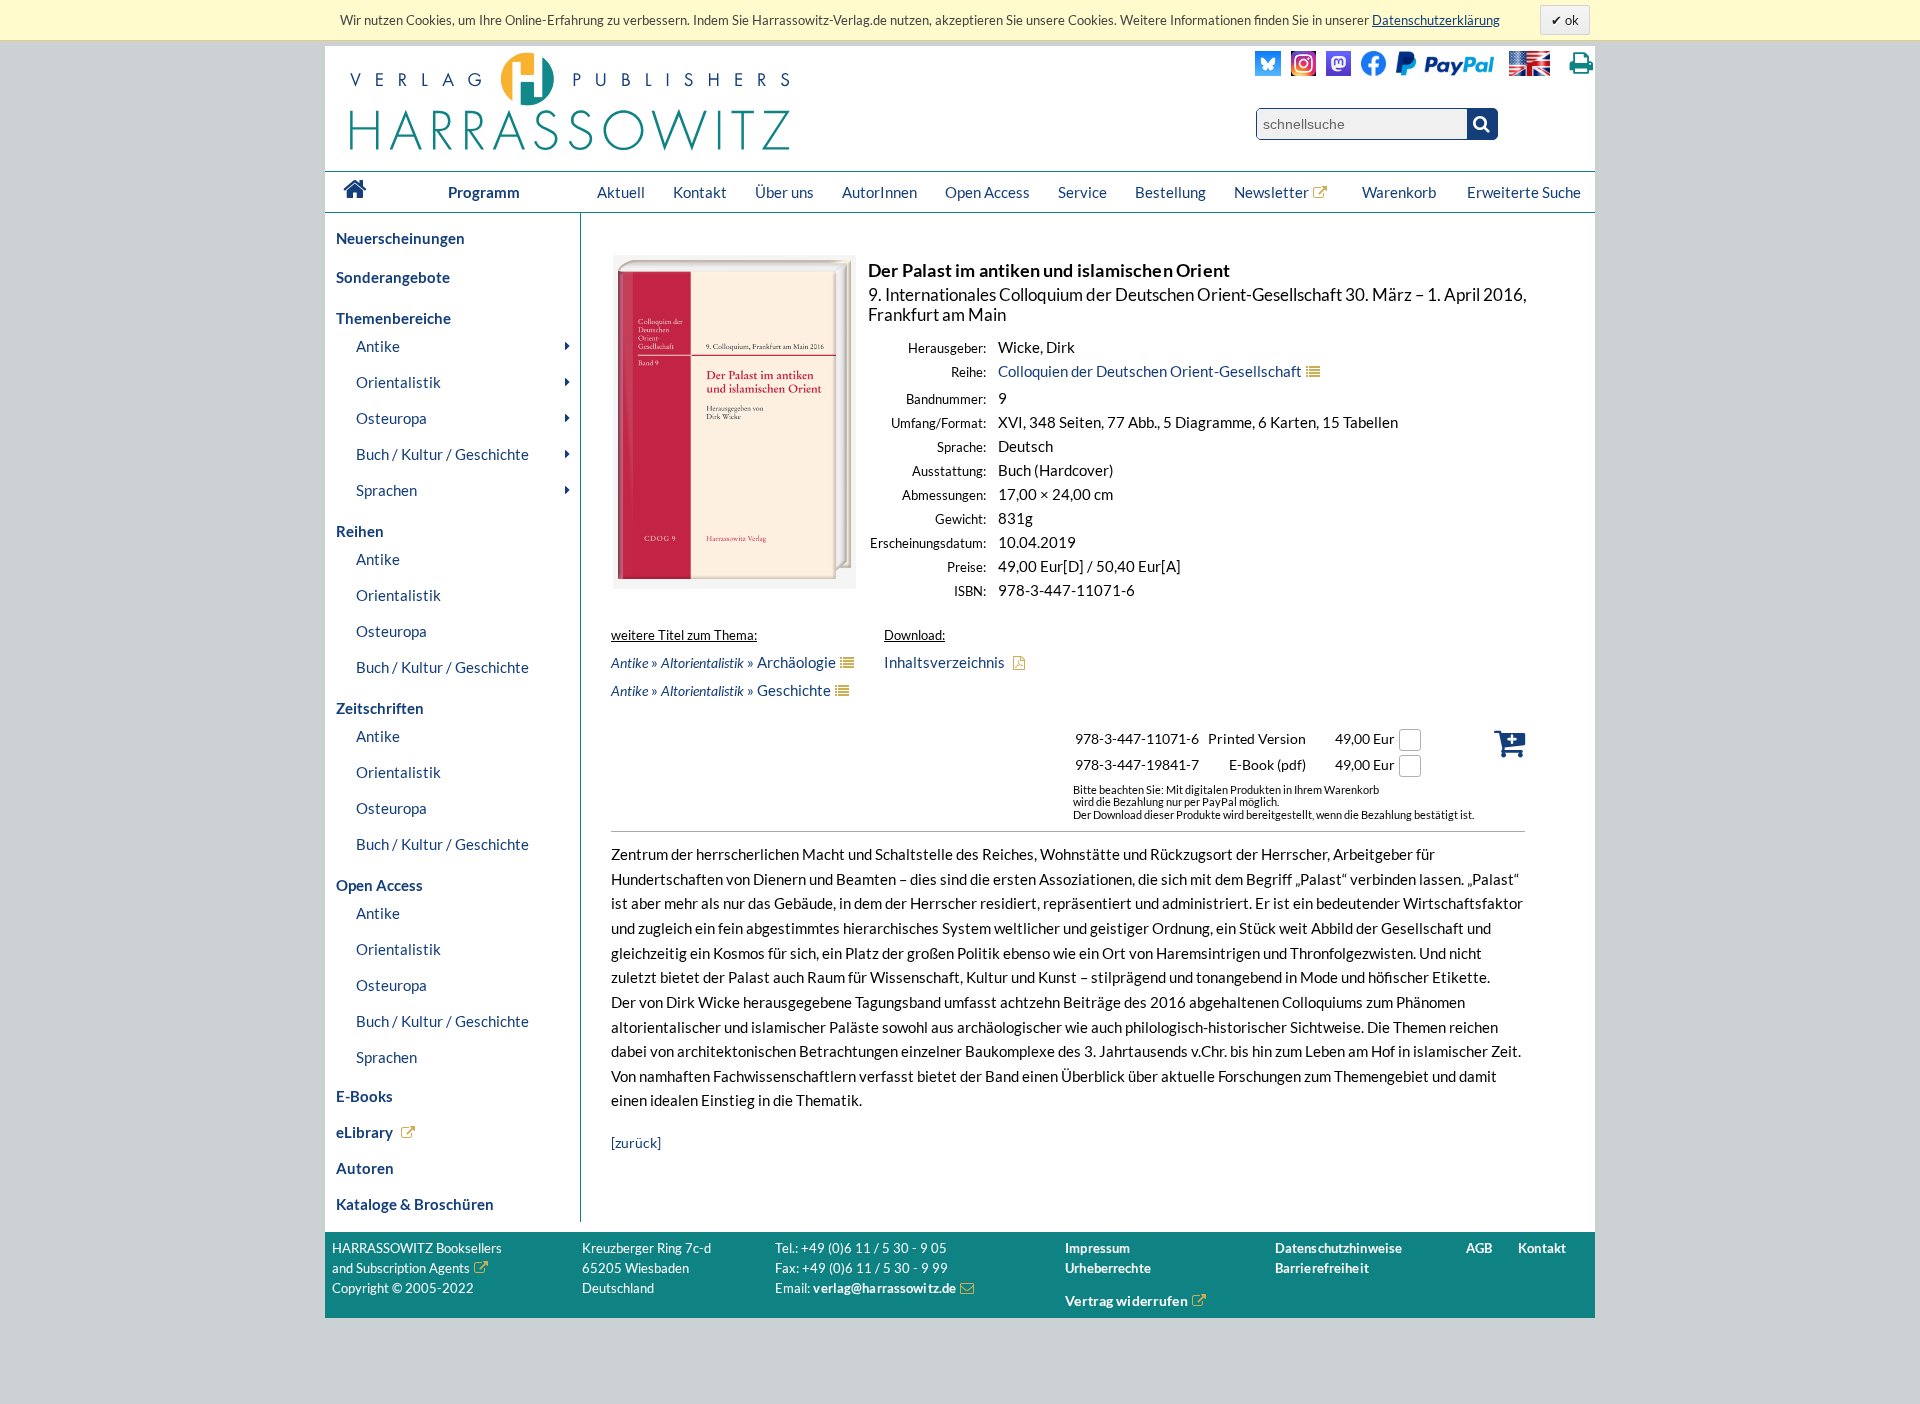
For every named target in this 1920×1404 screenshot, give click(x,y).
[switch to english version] (1529, 63)
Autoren (365, 1168)
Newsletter (1271, 192)
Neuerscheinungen (400, 238)
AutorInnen (879, 192)
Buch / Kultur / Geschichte (442, 454)
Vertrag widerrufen (1126, 1300)
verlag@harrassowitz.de (884, 1288)
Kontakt (700, 192)
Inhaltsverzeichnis (944, 662)
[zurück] (636, 1142)
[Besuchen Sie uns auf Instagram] (1298, 70)
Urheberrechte (1108, 1268)
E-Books (364, 1096)
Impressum (1097, 1248)
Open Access (987, 192)
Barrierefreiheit (1322, 1268)
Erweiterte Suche (1524, 192)
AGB (1479, 1248)
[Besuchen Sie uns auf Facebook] (1368, 70)
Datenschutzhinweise (1338, 1248)
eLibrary (364, 1132)
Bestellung (1170, 192)
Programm (484, 192)
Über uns (784, 192)
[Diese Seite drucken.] (1581, 63)
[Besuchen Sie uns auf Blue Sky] (1268, 70)
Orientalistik (398, 382)
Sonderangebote (393, 277)
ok (1570, 20)
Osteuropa (391, 418)
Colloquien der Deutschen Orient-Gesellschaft (1150, 371)
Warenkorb (1400, 192)
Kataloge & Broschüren (415, 1204)
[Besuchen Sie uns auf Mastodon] (1333, 70)
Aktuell (621, 192)
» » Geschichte (721, 690)
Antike (378, 346)
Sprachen (386, 490)
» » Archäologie (723, 662)
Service (1082, 192)
